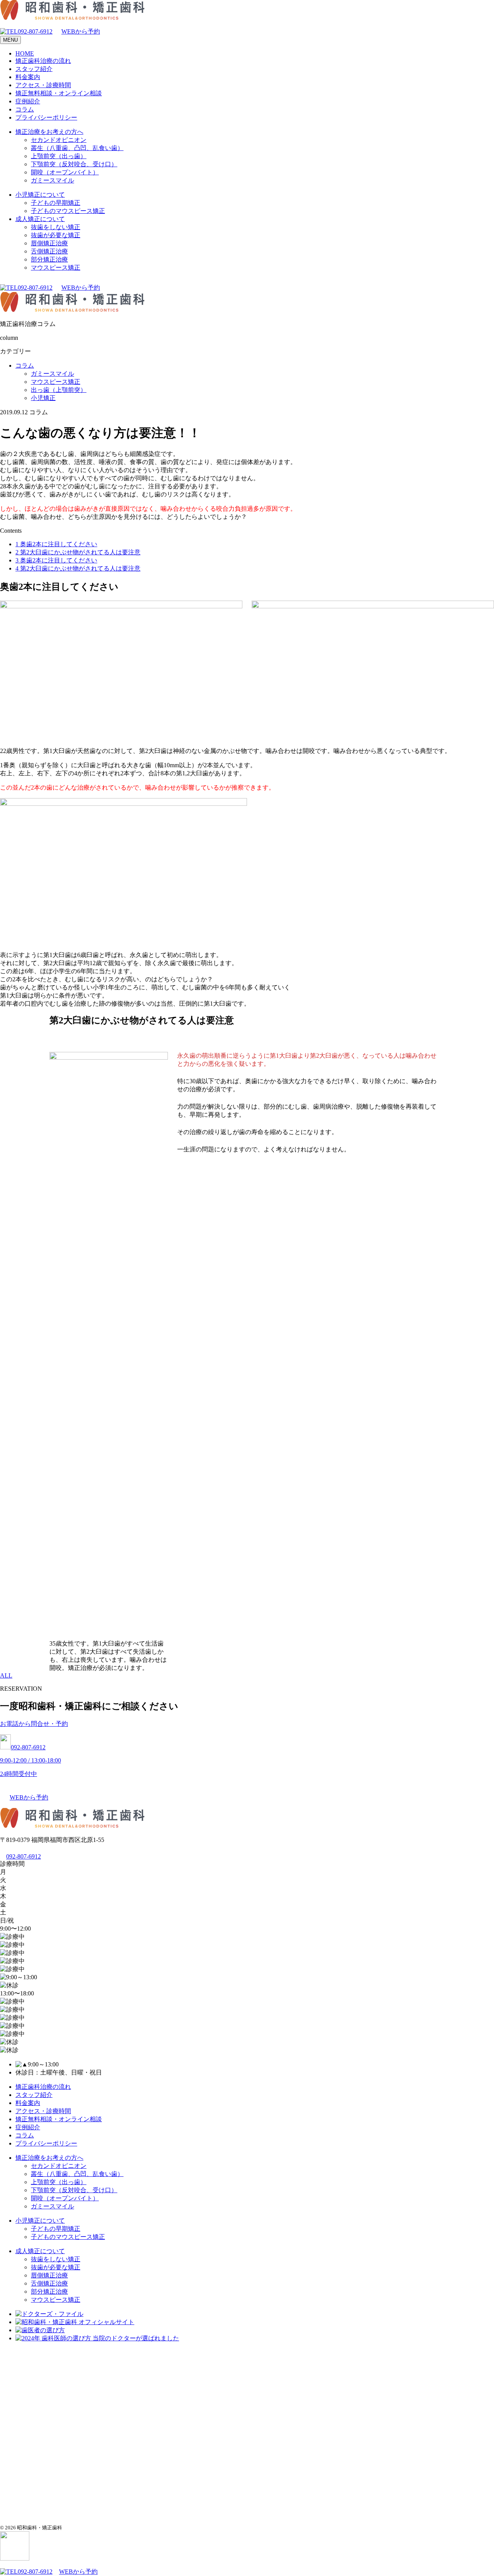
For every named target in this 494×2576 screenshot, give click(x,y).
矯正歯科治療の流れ (43, 61)
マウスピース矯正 (56, 268)
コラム (25, 109)
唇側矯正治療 (49, 243)
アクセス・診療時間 (43, 85)
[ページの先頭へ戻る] (15, 2558)
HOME (25, 53)
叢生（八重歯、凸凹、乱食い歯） (77, 148)
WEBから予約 (81, 31)
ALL (6, 1675)
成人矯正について (40, 219)
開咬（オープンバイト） (65, 172)
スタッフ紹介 (34, 69)
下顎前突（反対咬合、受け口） (74, 164)
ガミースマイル (52, 180)
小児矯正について (40, 195)
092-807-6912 (35, 31)
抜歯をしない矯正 (56, 227)
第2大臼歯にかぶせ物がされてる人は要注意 (78, 552)
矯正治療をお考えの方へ (49, 132)
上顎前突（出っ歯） (59, 156)
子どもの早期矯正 (56, 203)
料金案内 (28, 77)
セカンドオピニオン (59, 140)
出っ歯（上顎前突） (59, 390)
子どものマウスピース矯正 (68, 211)
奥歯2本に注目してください (56, 544)
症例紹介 (28, 101)
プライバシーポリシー (46, 117)
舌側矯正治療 (49, 251)
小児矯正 (43, 398)
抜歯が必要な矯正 (56, 235)
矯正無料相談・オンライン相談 (59, 93)
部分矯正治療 (49, 259)
